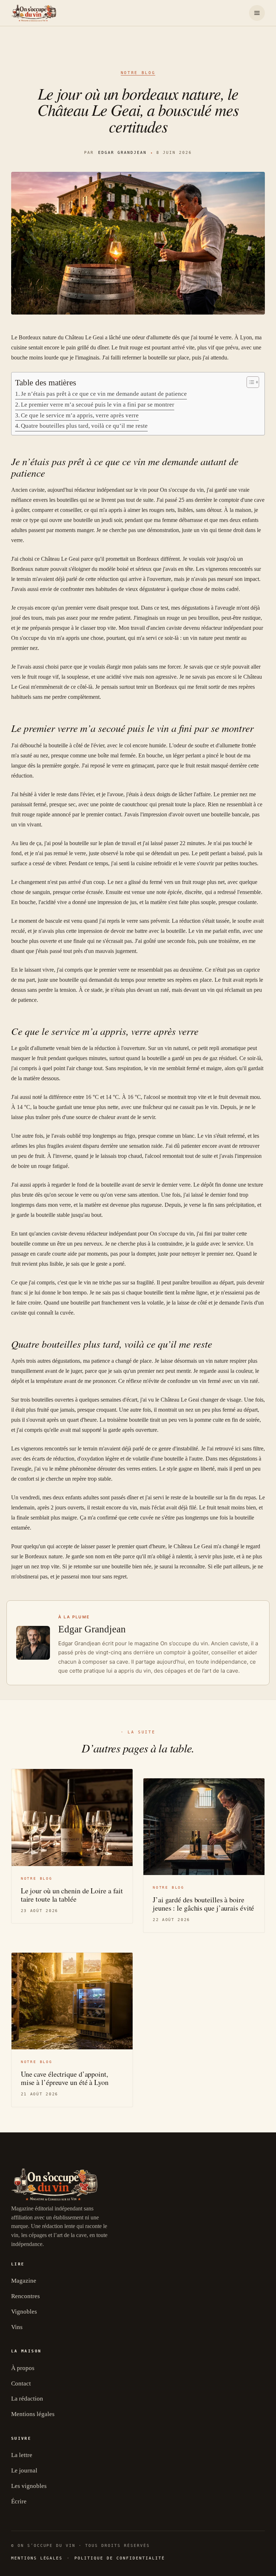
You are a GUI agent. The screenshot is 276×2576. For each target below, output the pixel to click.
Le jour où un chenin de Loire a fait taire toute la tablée (72, 1895)
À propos (23, 2368)
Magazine (24, 2281)
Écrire (19, 2501)
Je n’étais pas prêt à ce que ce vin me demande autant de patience (104, 394)
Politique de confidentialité (119, 2558)
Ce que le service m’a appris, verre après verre (80, 415)
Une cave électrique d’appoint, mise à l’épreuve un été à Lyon (65, 2078)
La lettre (22, 2455)
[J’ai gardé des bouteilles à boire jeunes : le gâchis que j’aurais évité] (204, 1827)
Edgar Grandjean (122, 153)
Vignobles (24, 2312)
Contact (21, 2384)
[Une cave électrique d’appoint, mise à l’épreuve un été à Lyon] (72, 2001)
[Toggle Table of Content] (249, 382)
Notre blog (138, 73)
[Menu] (257, 13)
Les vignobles (29, 2486)
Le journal (24, 2470)
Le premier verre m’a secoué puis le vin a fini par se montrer (98, 405)
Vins (17, 2327)
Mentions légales (33, 2414)
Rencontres (26, 2296)
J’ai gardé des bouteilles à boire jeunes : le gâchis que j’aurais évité (203, 1904)
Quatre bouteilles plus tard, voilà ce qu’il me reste (84, 426)
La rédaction (27, 2399)
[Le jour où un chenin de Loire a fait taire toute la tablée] (72, 1818)
